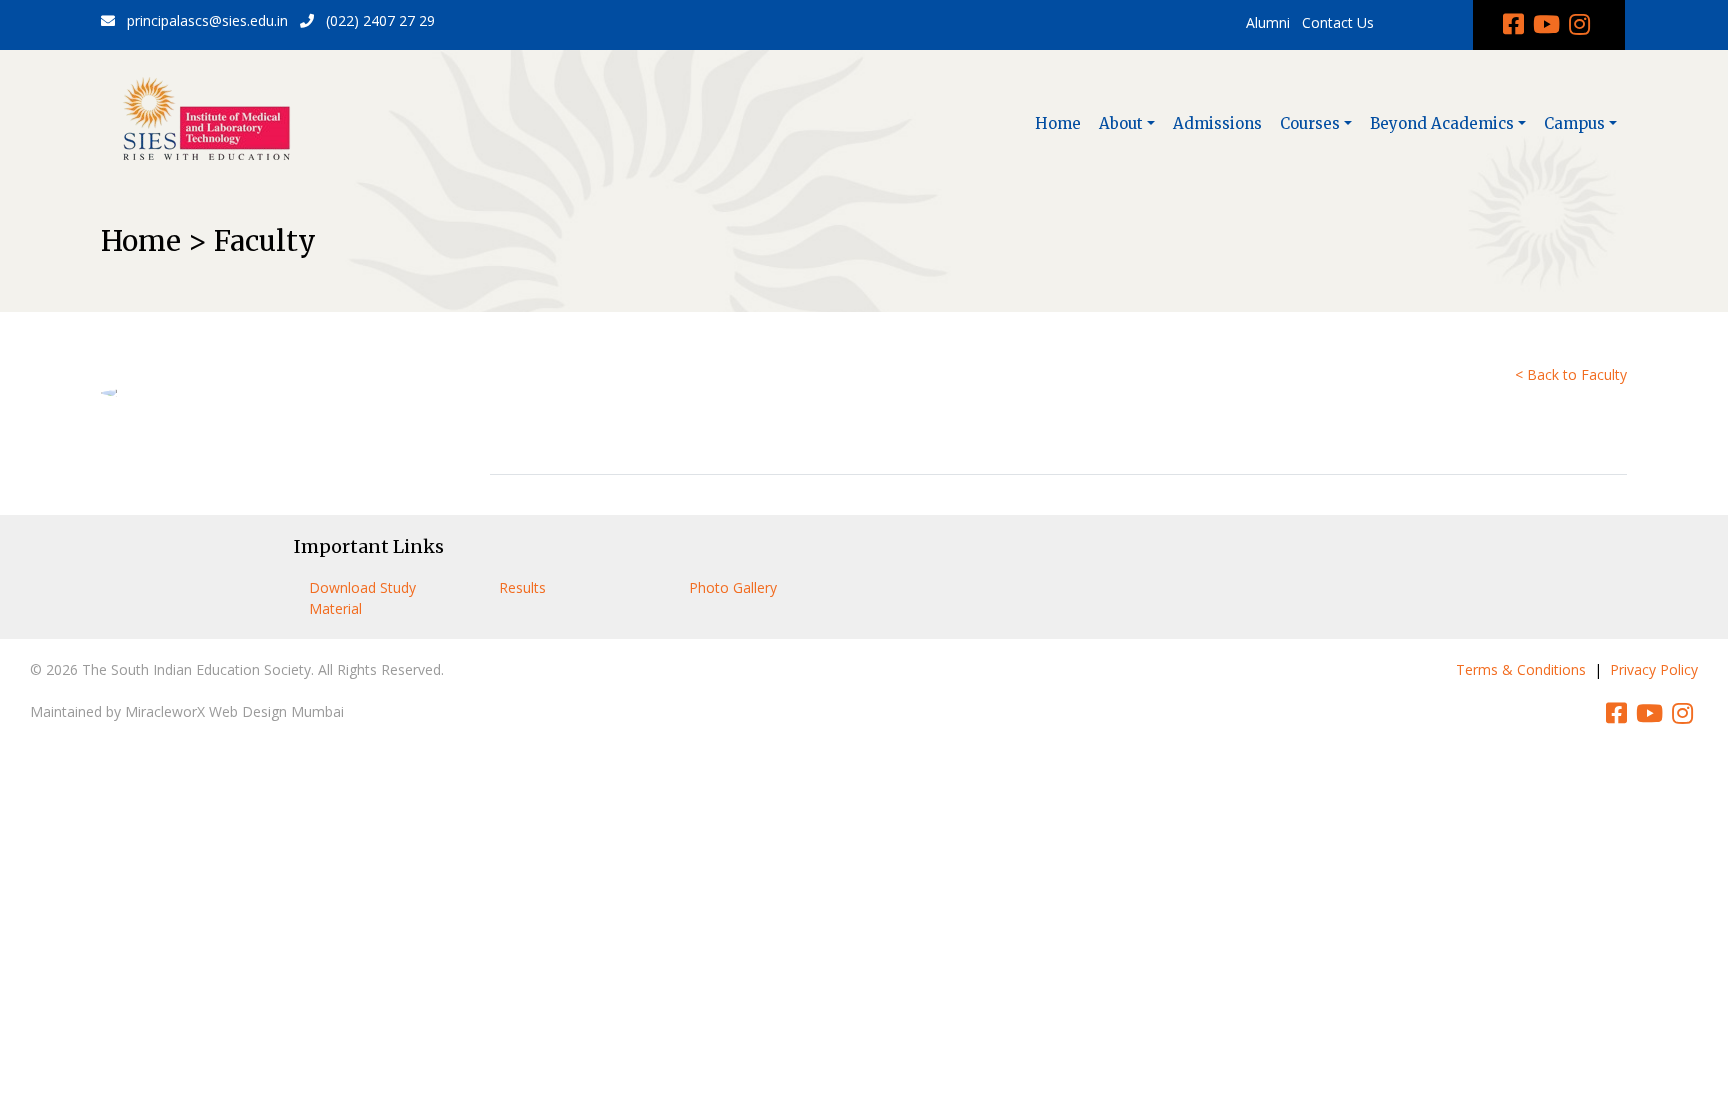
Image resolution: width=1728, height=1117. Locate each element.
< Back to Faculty (1571, 374)
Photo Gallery (733, 587)
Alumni (1268, 22)
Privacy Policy (1654, 669)
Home (1058, 123)
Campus (1574, 123)
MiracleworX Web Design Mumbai (234, 711)
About (1121, 123)
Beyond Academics (1442, 123)
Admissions (1217, 123)
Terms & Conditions (1521, 669)
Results (522, 587)
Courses (1310, 123)
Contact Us (1338, 22)
